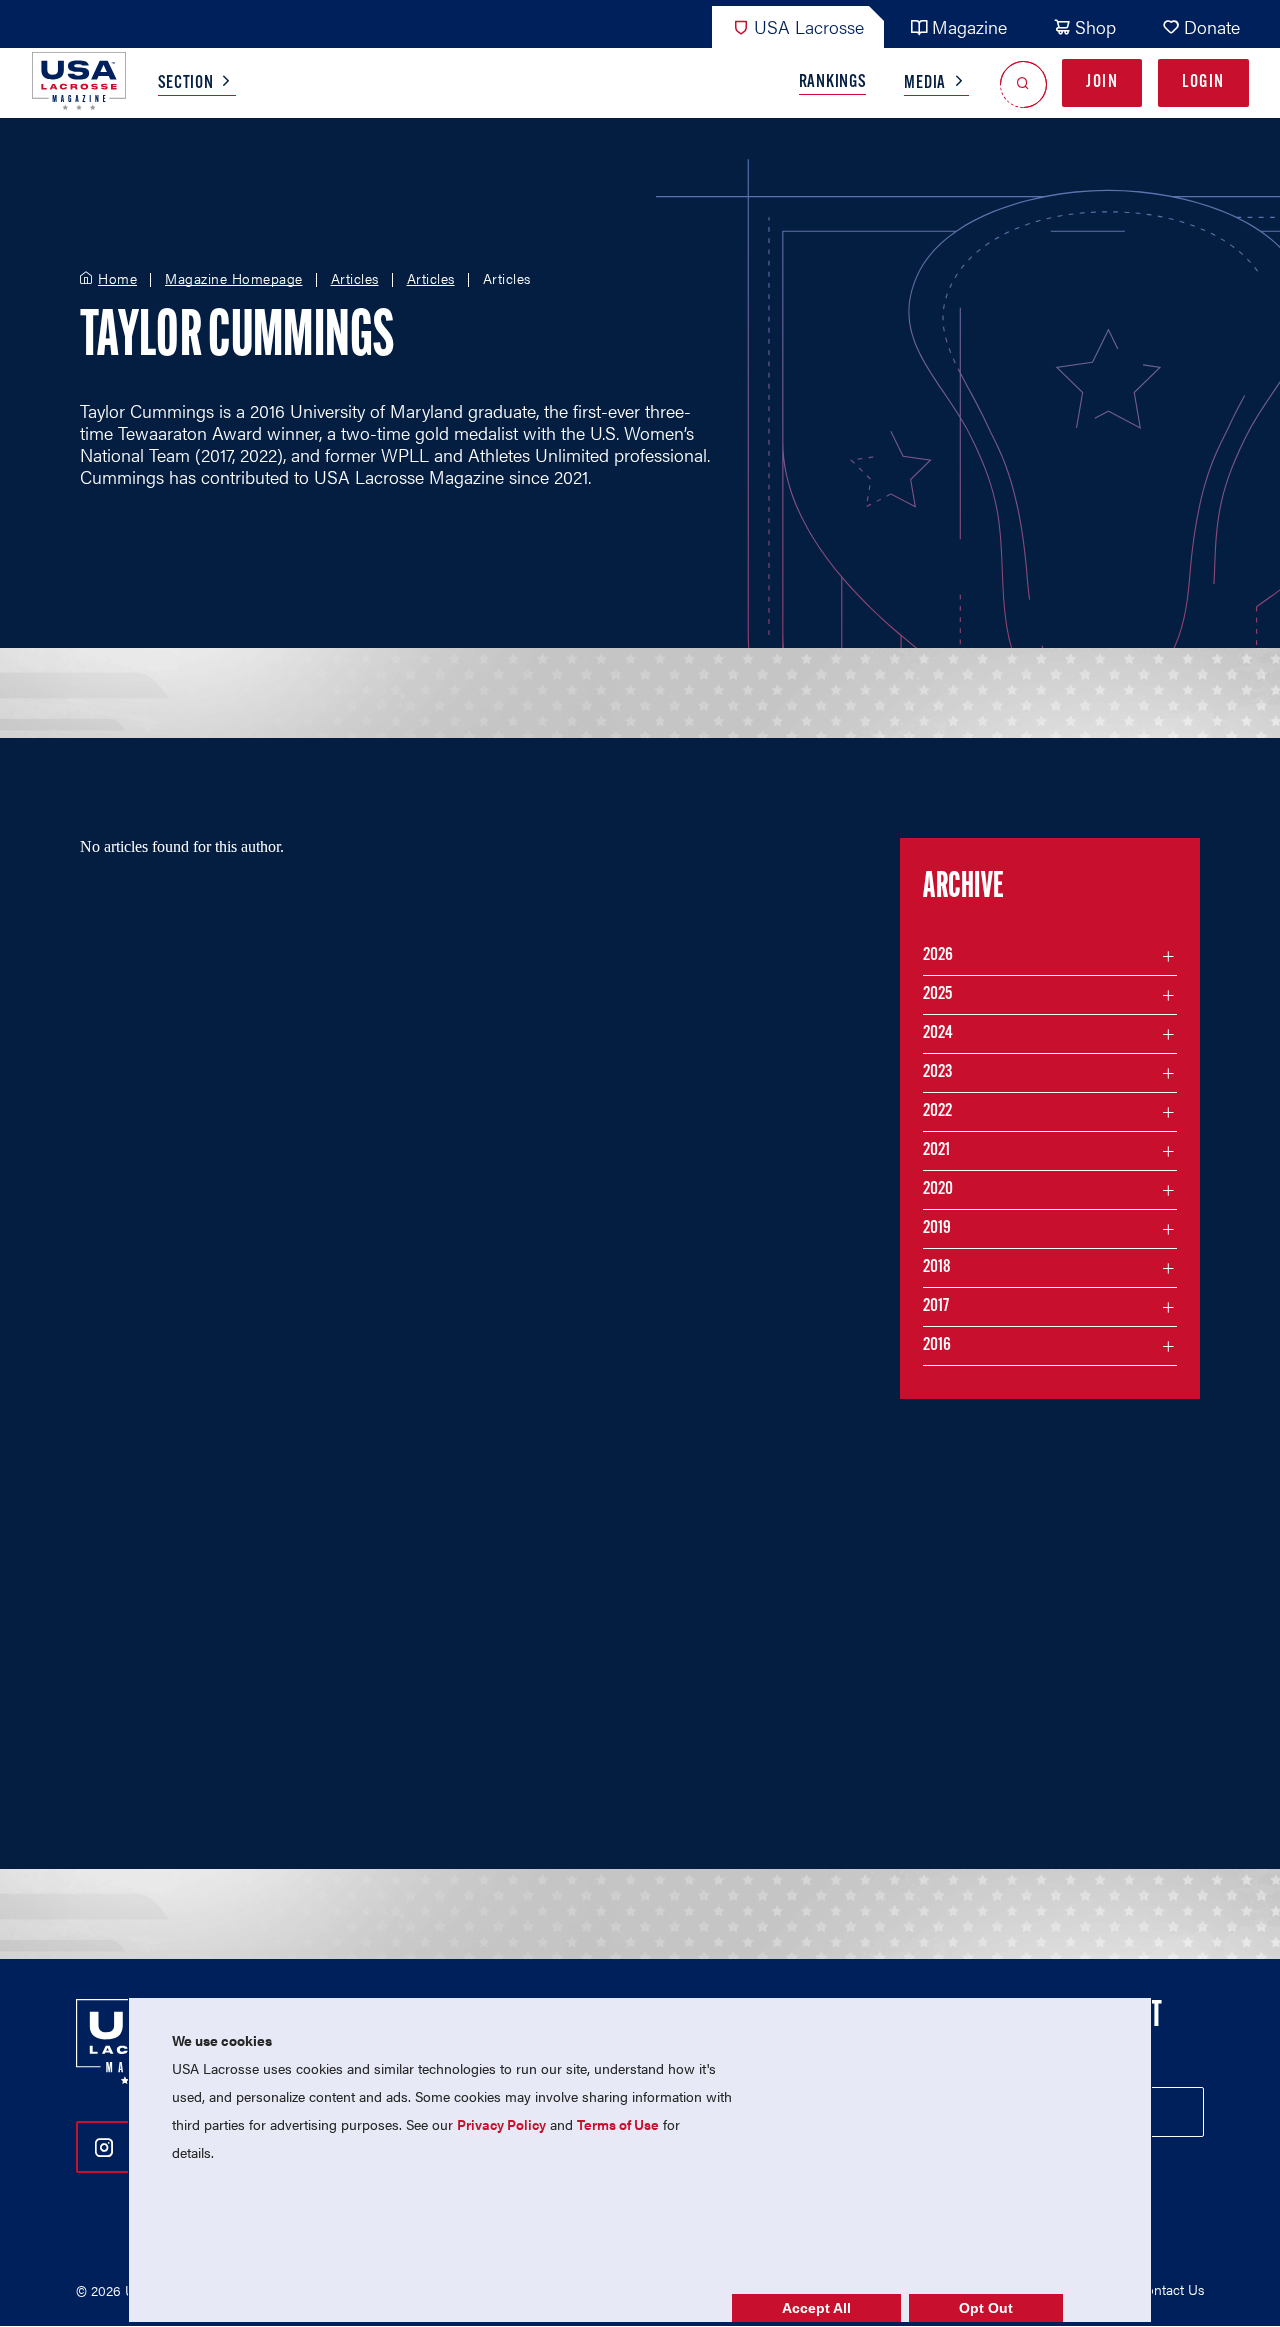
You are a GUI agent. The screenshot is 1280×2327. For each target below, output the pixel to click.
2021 (936, 1151)
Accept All (816, 2308)
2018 (937, 1268)
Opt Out (986, 2308)
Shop (1095, 26)
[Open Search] (1023, 83)
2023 (937, 1073)
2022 (937, 1112)
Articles (355, 279)
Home (117, 279)
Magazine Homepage (234, 279)
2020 (938, 1190)
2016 (937, 1346)
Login (1203, 83)
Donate (1212, 26)
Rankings (833, 83)
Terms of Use (618, 2124)
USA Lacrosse (809, 26)
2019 (937, 1229)
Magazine (969, 26)
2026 (938, 956)
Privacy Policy (501, 2124)
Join (1102, 83)
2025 (937, 995)
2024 (938, 1034)
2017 (936, 1307)
